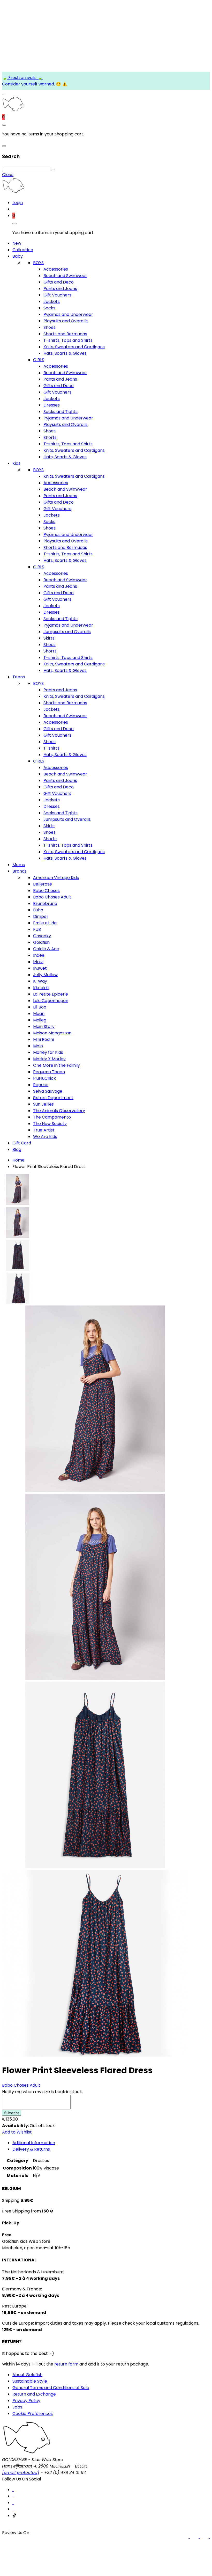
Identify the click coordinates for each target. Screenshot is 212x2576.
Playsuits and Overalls (66, 321)
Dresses (52, 405)
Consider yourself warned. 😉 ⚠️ (35, 84)
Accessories (56, 269)
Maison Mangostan (52, 1033)
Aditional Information (34, 2143)
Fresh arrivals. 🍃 (25, 78)
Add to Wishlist (17, 2132)
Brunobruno (45, 904)
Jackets (52, 302)
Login (18, 203)
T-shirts (51, 748)
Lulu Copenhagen (51, 1001)
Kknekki (41, 988)
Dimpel (40, 916)
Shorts (50, 437)
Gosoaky (42, 936)
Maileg (40, 1020)
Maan (39, 1014)
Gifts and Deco (59, 282)
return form (66, 2364)
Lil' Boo (40, 1007)
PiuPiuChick (44, 1078)
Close (8, 175)
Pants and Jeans (60, 289)
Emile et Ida (45, 923)
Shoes (50, 327)
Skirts (49, 638)
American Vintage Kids (56, 878)
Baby (18, 256)
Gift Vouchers (57, 295)
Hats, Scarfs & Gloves (65, 353)
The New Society (50, 1124)
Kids (16, 463)
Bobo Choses (46, 891)
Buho (38, 910)
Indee (39, 955)
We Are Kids (45, 1137)
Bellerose (43, 884)
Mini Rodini (43, 1039)
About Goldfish (27, 2375)
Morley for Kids (48, 1052)
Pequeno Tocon (49, 1072)
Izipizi (38, 962)
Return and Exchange (34, 2394)
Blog (17, 1149)
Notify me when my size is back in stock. (42, 2092)
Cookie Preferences (33, 2414)
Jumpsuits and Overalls (67, 632)
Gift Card (22, 1143)
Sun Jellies (43, 1104)
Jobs (17, 2407)
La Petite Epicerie (51, 994)
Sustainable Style (30, 2381)
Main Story (44, 1026)
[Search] (53, 170)
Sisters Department (53, 1098)
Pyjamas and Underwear (68, 314)
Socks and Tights (60, 412)
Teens (19, 677)
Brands (20, 871)
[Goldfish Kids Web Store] (13, 110)
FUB (37, 929)
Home (18, 1160)
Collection (23, 250)
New (17, 243)
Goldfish (41, 942)
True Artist (44, 1130)
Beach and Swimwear (65, 276)
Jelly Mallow (45, 975)
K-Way (40, 981)
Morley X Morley (49, 1059)
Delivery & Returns (31, 2149)
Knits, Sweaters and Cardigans (74, 347)
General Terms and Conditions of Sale (51, 2388)
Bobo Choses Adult (52, 897)
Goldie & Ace (46, 949)
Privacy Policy (26, 2401)
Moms (19, 865)
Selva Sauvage (48, 1091)
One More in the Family (56, 1065)
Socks (49, 308)
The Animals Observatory (59, 1111)
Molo (38, 1046)
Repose (41, 1085)
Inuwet (40, 968)
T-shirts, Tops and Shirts (68, 340)
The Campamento (52, 1117)
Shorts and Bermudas (65, 334)
